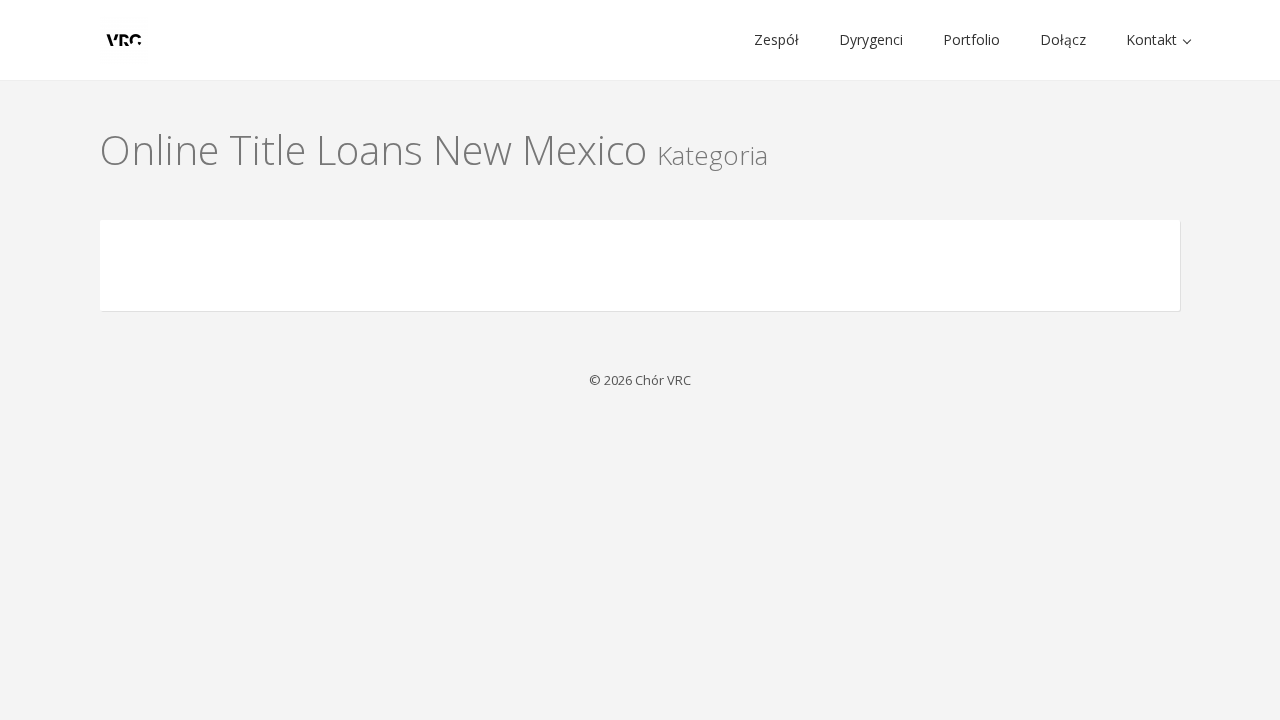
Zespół (776, 39)
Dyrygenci (871, 39)
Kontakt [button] (1153, 39)
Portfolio (971, 39)
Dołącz (1063, 39)
